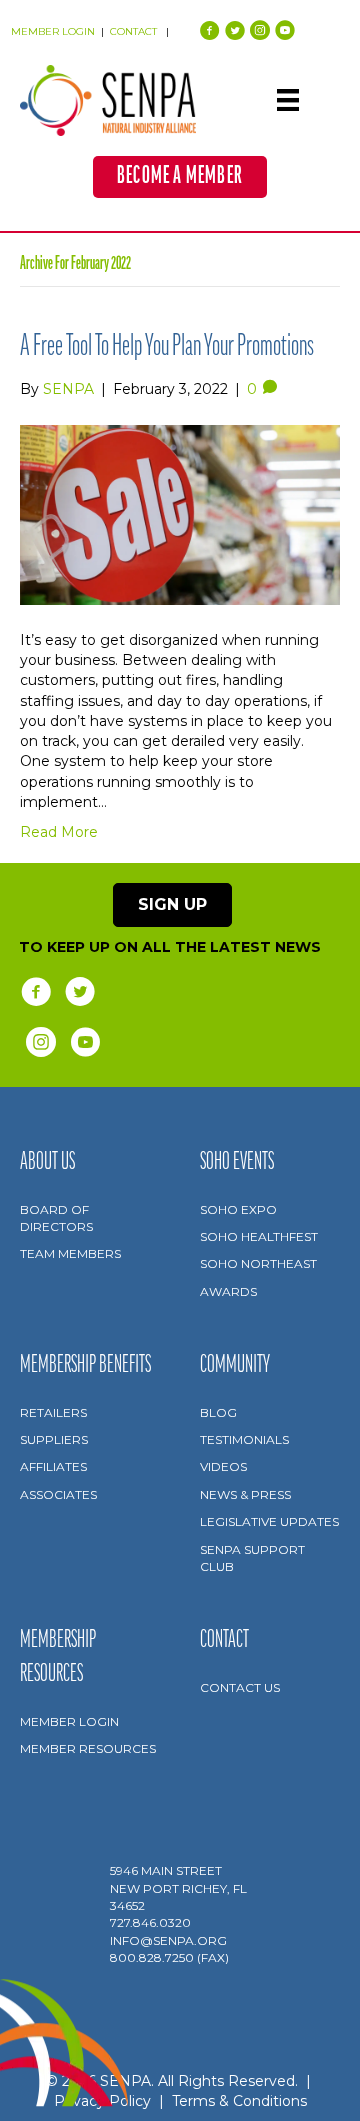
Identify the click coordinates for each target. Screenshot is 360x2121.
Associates (58, 1494)
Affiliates (53, 1466)
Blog (218, 1412)
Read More (59, 832)
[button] (180, 177)
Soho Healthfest (259, 1236)
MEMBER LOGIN (53, 31)
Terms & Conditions (239, 2101)
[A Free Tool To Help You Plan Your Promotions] (180, 513)
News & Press (245, 1494)
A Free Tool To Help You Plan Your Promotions (167, 347)
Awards (228, 1291)
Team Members (70, 1253)
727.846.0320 (150, 1922)
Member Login (69, 1721)
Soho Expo (238, 1209)
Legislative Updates (269, 1521)
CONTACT (135, 31)
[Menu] (288, 100)
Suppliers (54, 1439)
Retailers (53, 1412)
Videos (223, 1466)
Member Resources (88, 1748)
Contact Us (240, 1687)
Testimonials (244, 1439)
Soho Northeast (258, 1263)
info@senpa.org (168, 1940)
